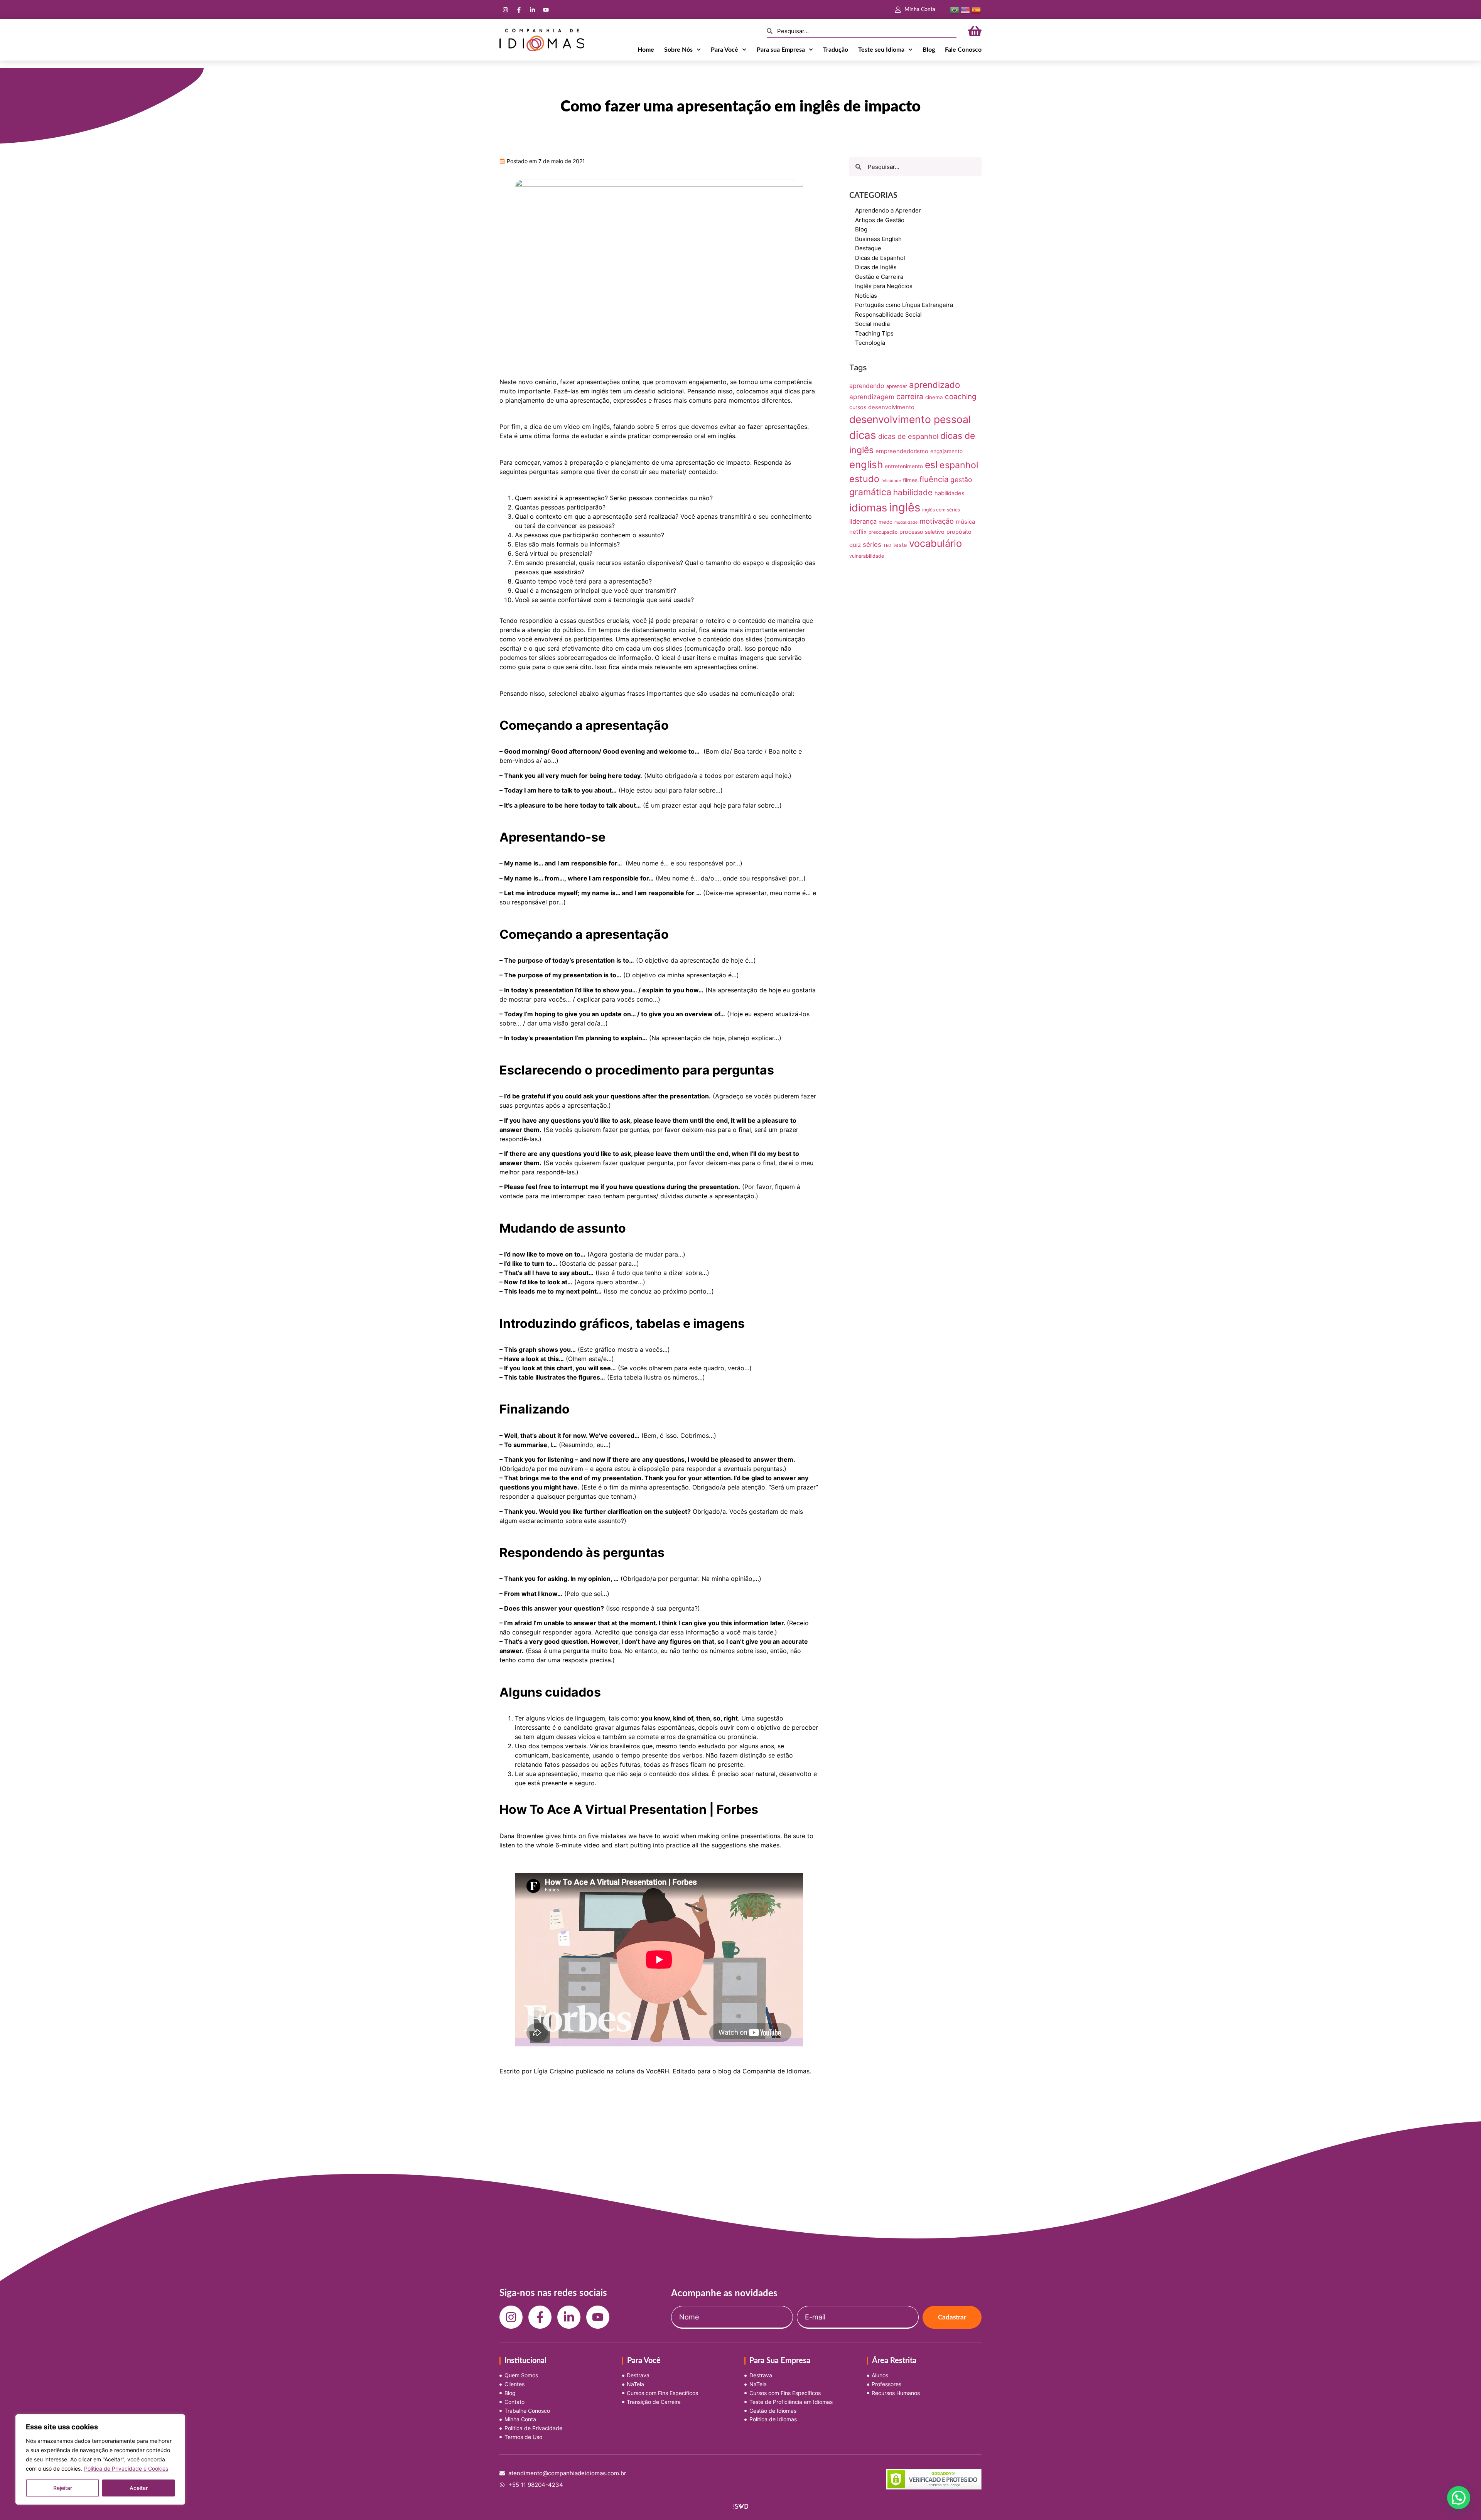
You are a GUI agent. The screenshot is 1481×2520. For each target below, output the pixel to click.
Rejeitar (63, 2488)
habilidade (913, 492)
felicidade (891, 481)
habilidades (950, 493)
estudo (864, 479)
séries (872, 545)
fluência (934, 479)
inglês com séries (941, 510)
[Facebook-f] (519, 10)
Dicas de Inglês (876, 267)
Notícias (866, 296)
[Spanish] (976, 9)
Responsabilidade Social (888, 315)
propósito (959, 532)
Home (646, 50)
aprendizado (934, 385)
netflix (858, 532)
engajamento (946, 451)
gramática (870, 492)
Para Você (724, 50)
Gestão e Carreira (879, 277)
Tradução (836, 50)
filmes (910, 480)
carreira (910, 396)
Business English (878, 239)
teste (900, 545)
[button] (1459, 2498)
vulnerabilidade (867, 556)
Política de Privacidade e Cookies (126, 2469)
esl (931, 465)
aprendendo (867, 386)
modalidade (906, 522)
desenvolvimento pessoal (910, 419)
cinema (934, 397)
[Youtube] (546, 10)
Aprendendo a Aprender (888, 210)
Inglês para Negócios (884, 286)
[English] (965, 9)
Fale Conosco (963, 50)
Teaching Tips (874, 333)
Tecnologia (870, 343)
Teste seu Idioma (881, 50)
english (866, 465)
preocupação (883, 532)
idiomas (868, 508)
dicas (863, 435)
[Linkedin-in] (532, 10)
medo (886, 522)
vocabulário (935, 543)
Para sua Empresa (781, 50)
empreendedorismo (902, 451)
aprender (897, 386)
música (966, 522)
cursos (858, 407)
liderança (863, 521)
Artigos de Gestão (880, 220)
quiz (855, 545)
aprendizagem (872, 397)
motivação (937, 521)
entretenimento (904, 466)
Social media (872, 324)
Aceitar (139, 2488)
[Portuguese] (955, 9)
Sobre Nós (678, 50)
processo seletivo (922, 532)
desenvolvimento (891, 407)
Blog (929, 50)
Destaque (868, 248)
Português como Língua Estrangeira (904, 305)
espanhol (959, 465)
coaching (961, 397)
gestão (961, 480)
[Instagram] (505, 10)
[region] (100, 2459)
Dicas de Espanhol (880, 258)
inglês (905, 507)
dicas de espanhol (908, 436)
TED (887, 546)
